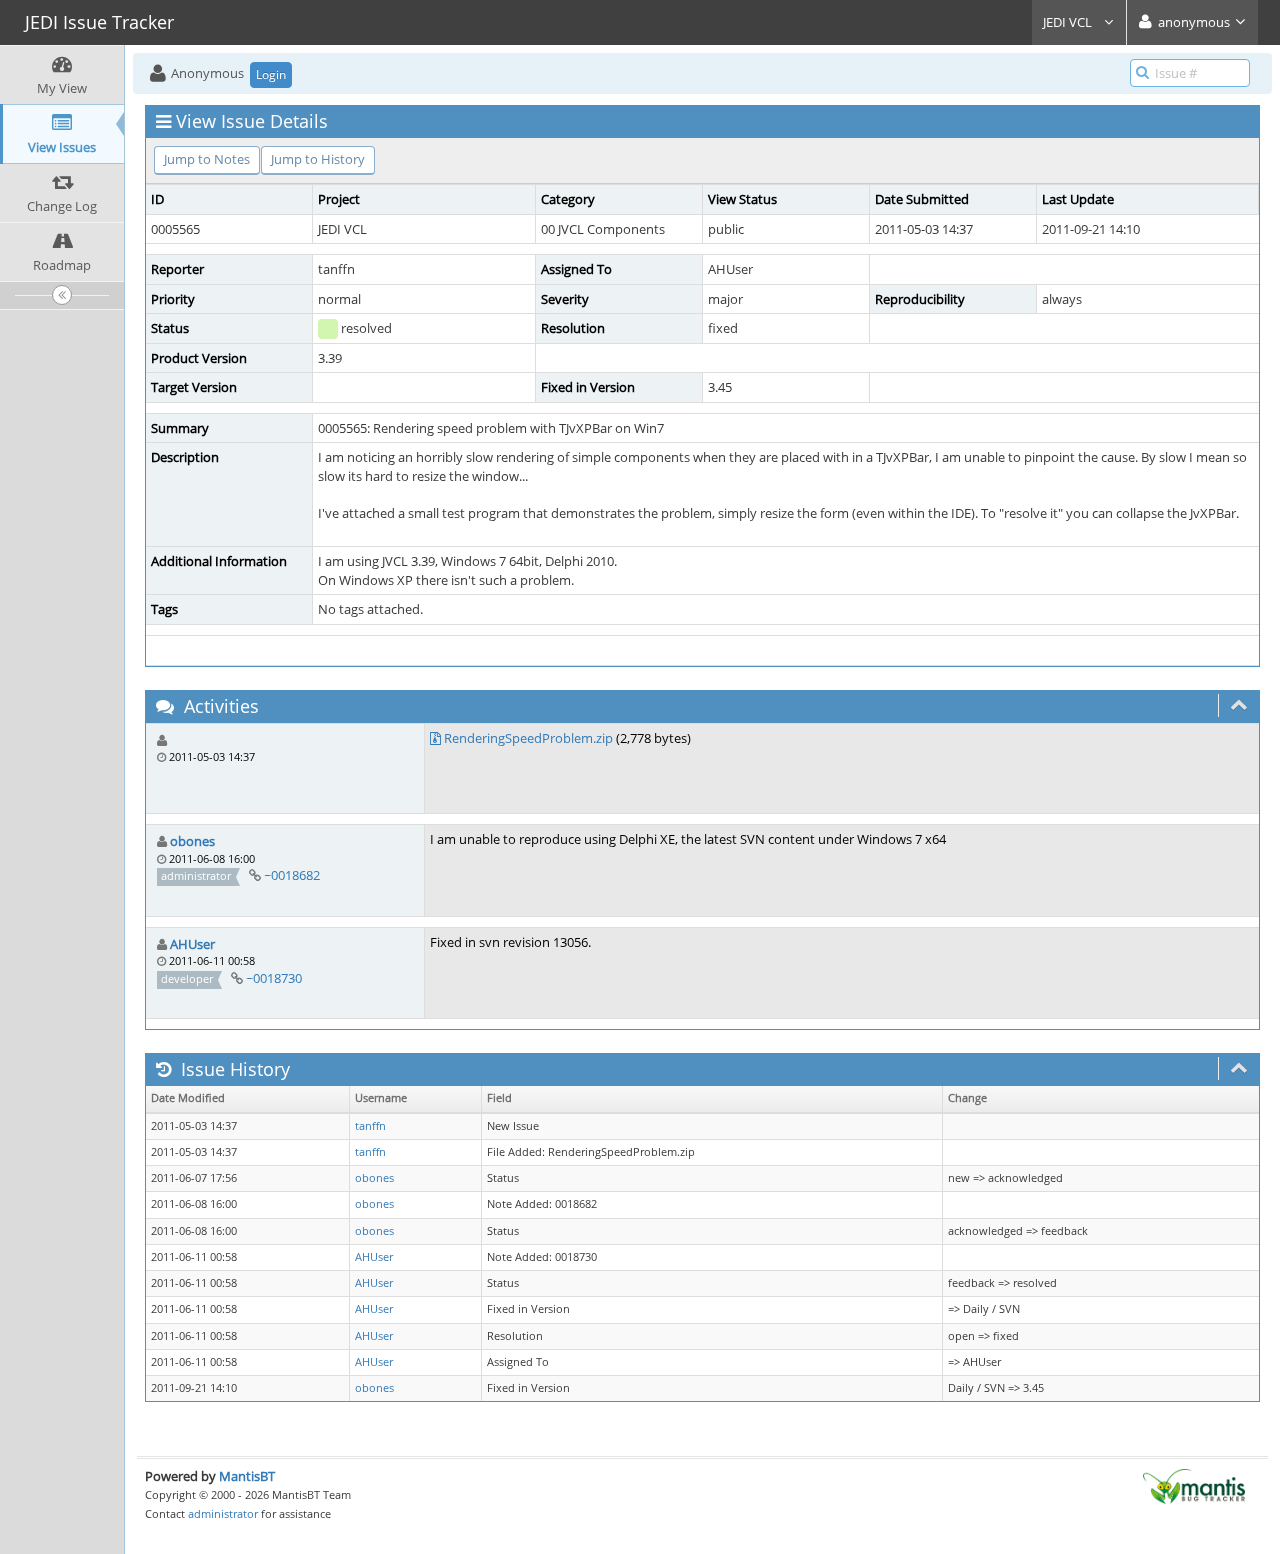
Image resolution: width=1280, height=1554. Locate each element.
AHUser (192, 944)
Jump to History (318, 159)
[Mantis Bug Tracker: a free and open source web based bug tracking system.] (1194, 1485)
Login (271, 74)
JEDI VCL (1069, 22)
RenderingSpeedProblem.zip (528, 738)
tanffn (370, 1126)
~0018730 (274, 978)
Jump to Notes (207, 159)
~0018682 (292, 875)
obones (192, 841)
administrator (223, 1513)
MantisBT (247, 1476)
